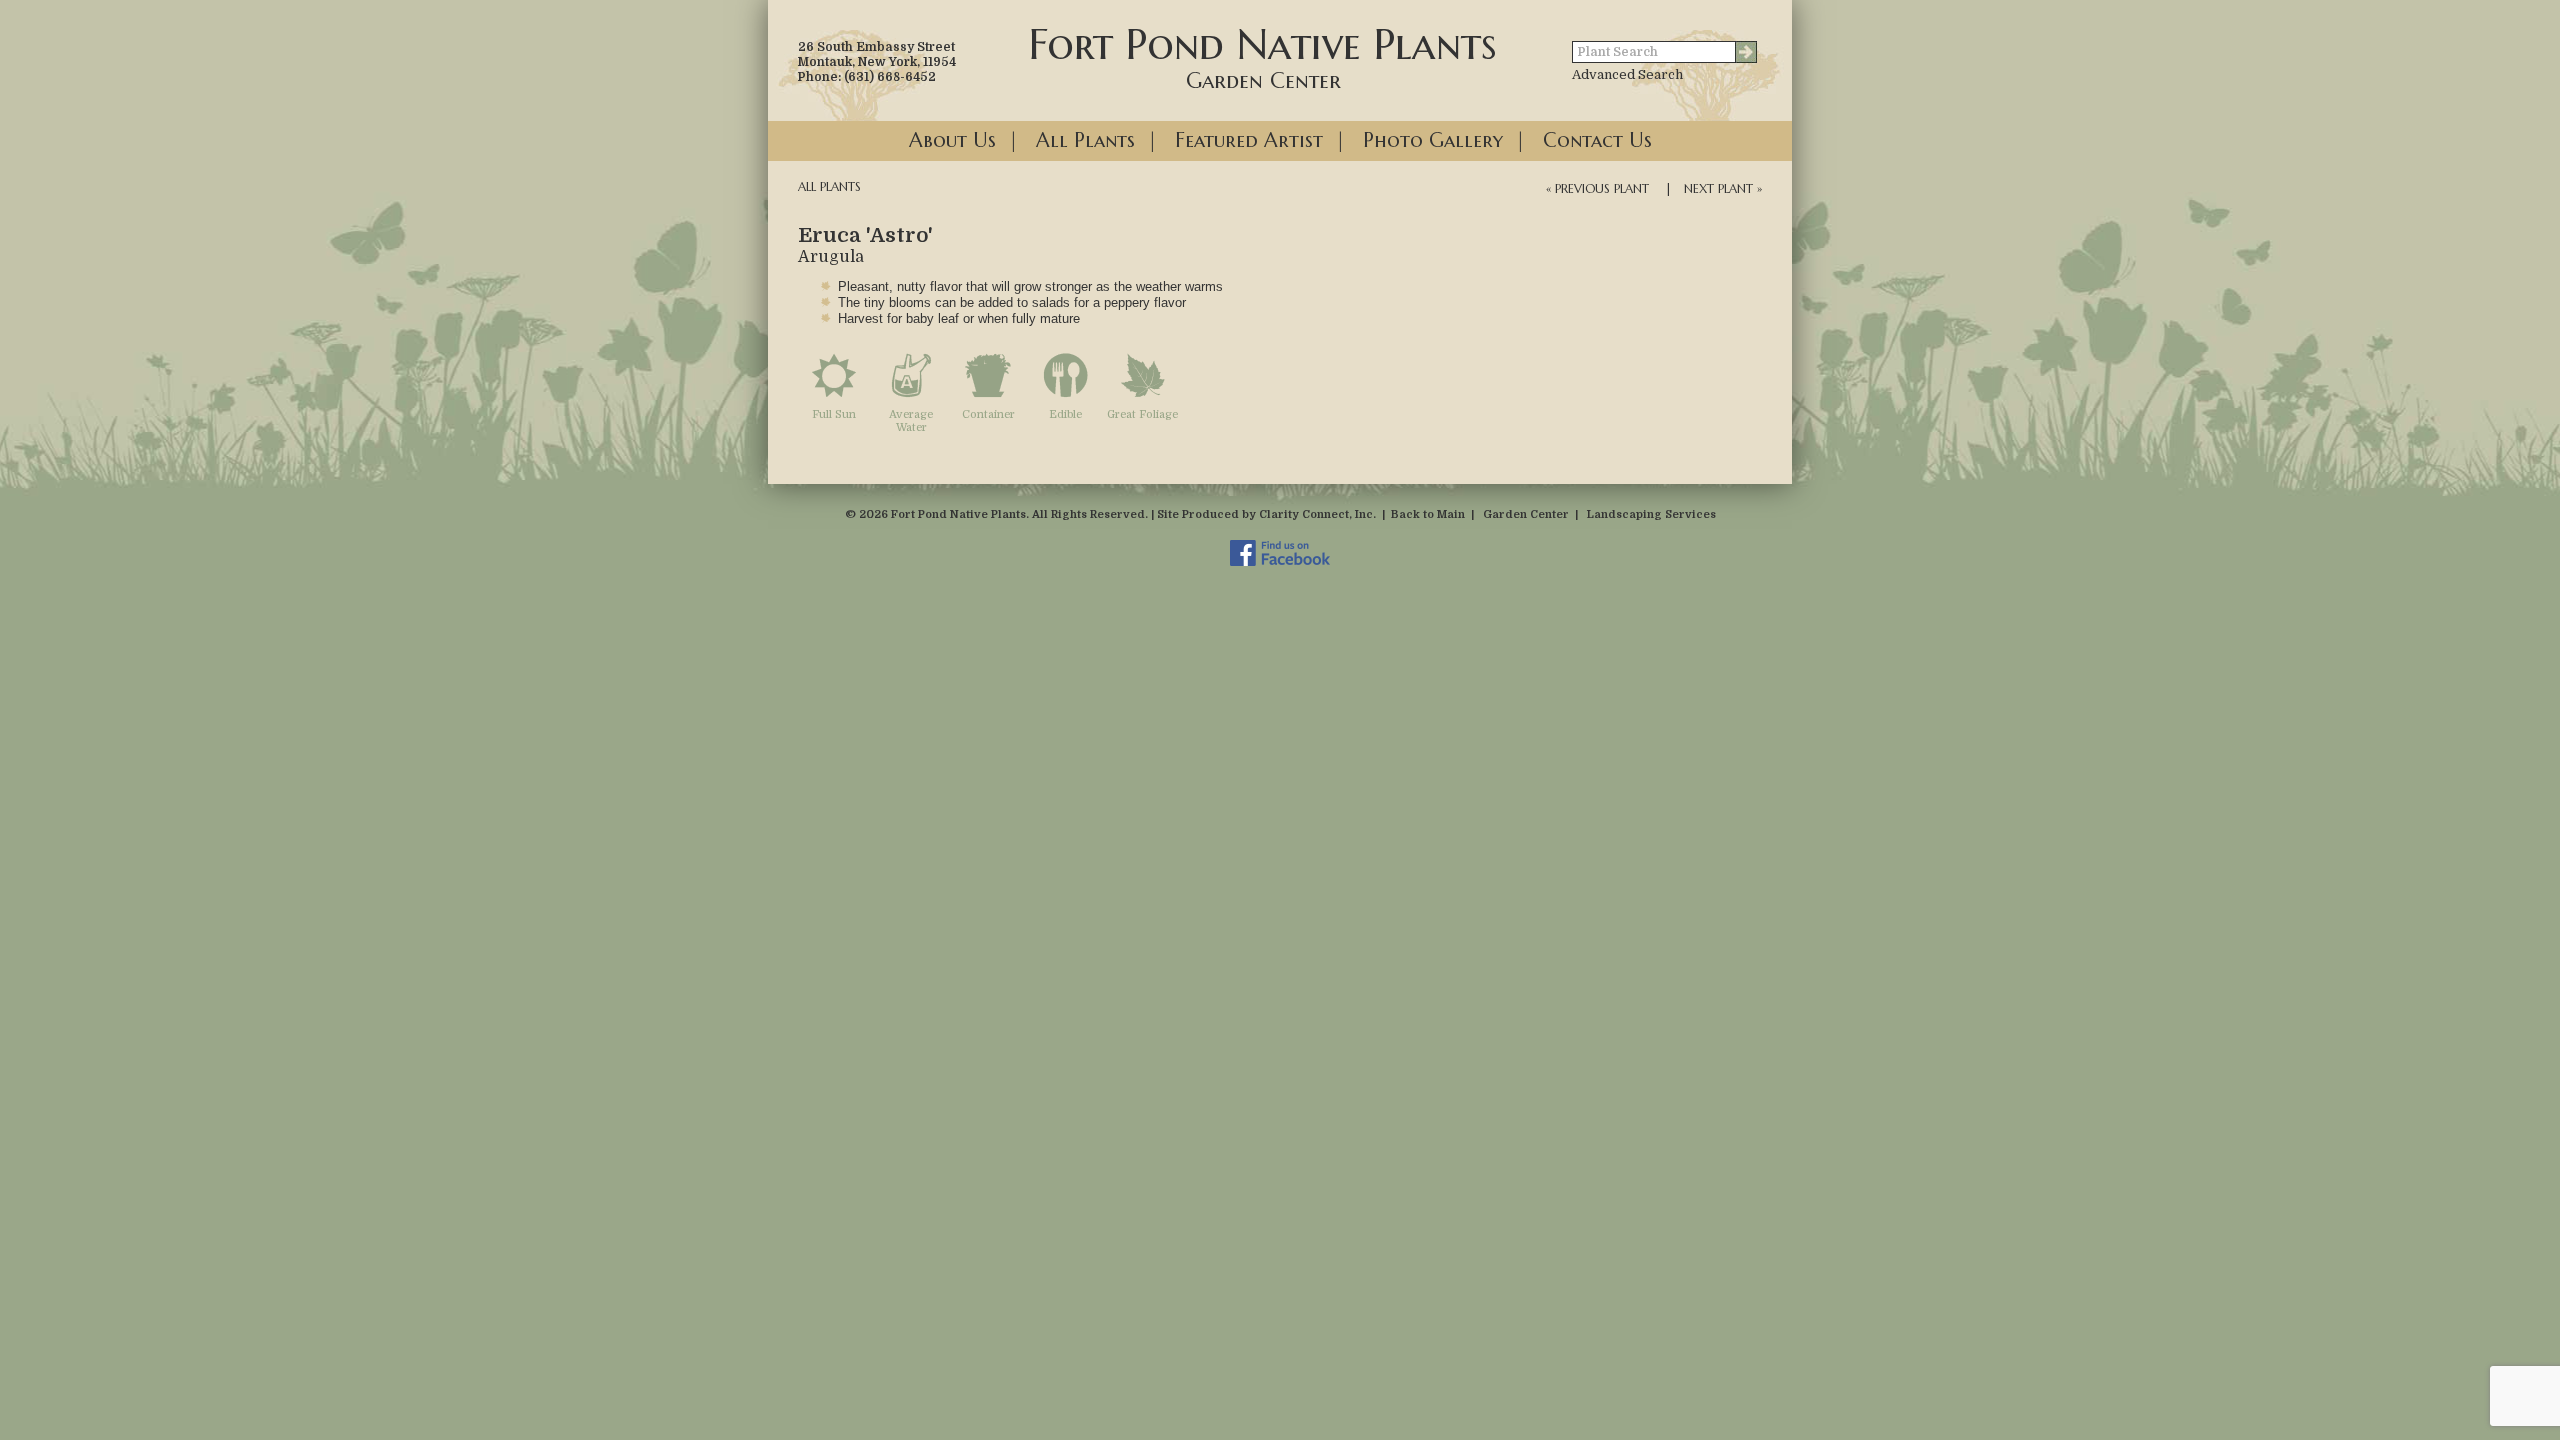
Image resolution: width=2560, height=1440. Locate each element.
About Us (952, 140)
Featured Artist (1249, 140)
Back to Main (1428, 514)
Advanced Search (1627, 74)
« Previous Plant (1597, 188)
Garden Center (1526, 514)
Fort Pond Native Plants (1263, 56)
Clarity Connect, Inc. (1317, 514)
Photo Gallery (1433, 140)
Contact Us (1597, 140)
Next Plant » (1723, 188)
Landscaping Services (1651, 514)
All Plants (1085, 140)
